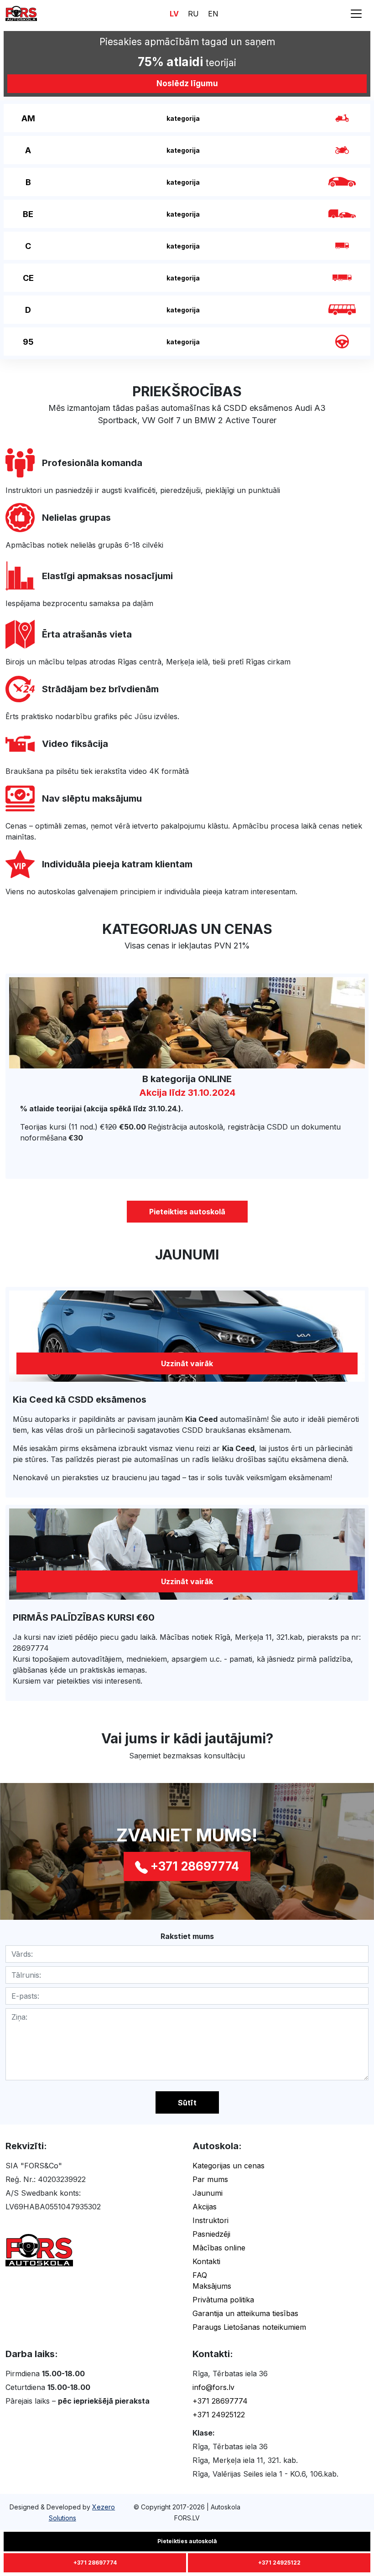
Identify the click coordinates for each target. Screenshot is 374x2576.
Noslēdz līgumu (187, 83)
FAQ (200, 2275)
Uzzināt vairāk (187, 1363)
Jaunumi (208, 2193)
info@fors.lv (213, 2387)
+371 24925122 (219, 2415)
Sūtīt (187, 2103)
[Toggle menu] (356, 14)
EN (213, 14)
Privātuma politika (223, 2300)
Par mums (210, 2179)
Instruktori (210, 2220)
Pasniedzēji (211, 2234)
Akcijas (205, 2207)
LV (174, 14)
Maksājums (212, 2286)
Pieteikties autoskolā (187, 1212)
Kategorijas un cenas (229, 2166)
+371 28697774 (220, 2401)
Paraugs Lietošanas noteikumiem (249, 2327)
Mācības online (219, 2248)
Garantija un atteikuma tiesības (245, 2313)
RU (193, 14)
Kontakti (206, 2261)
